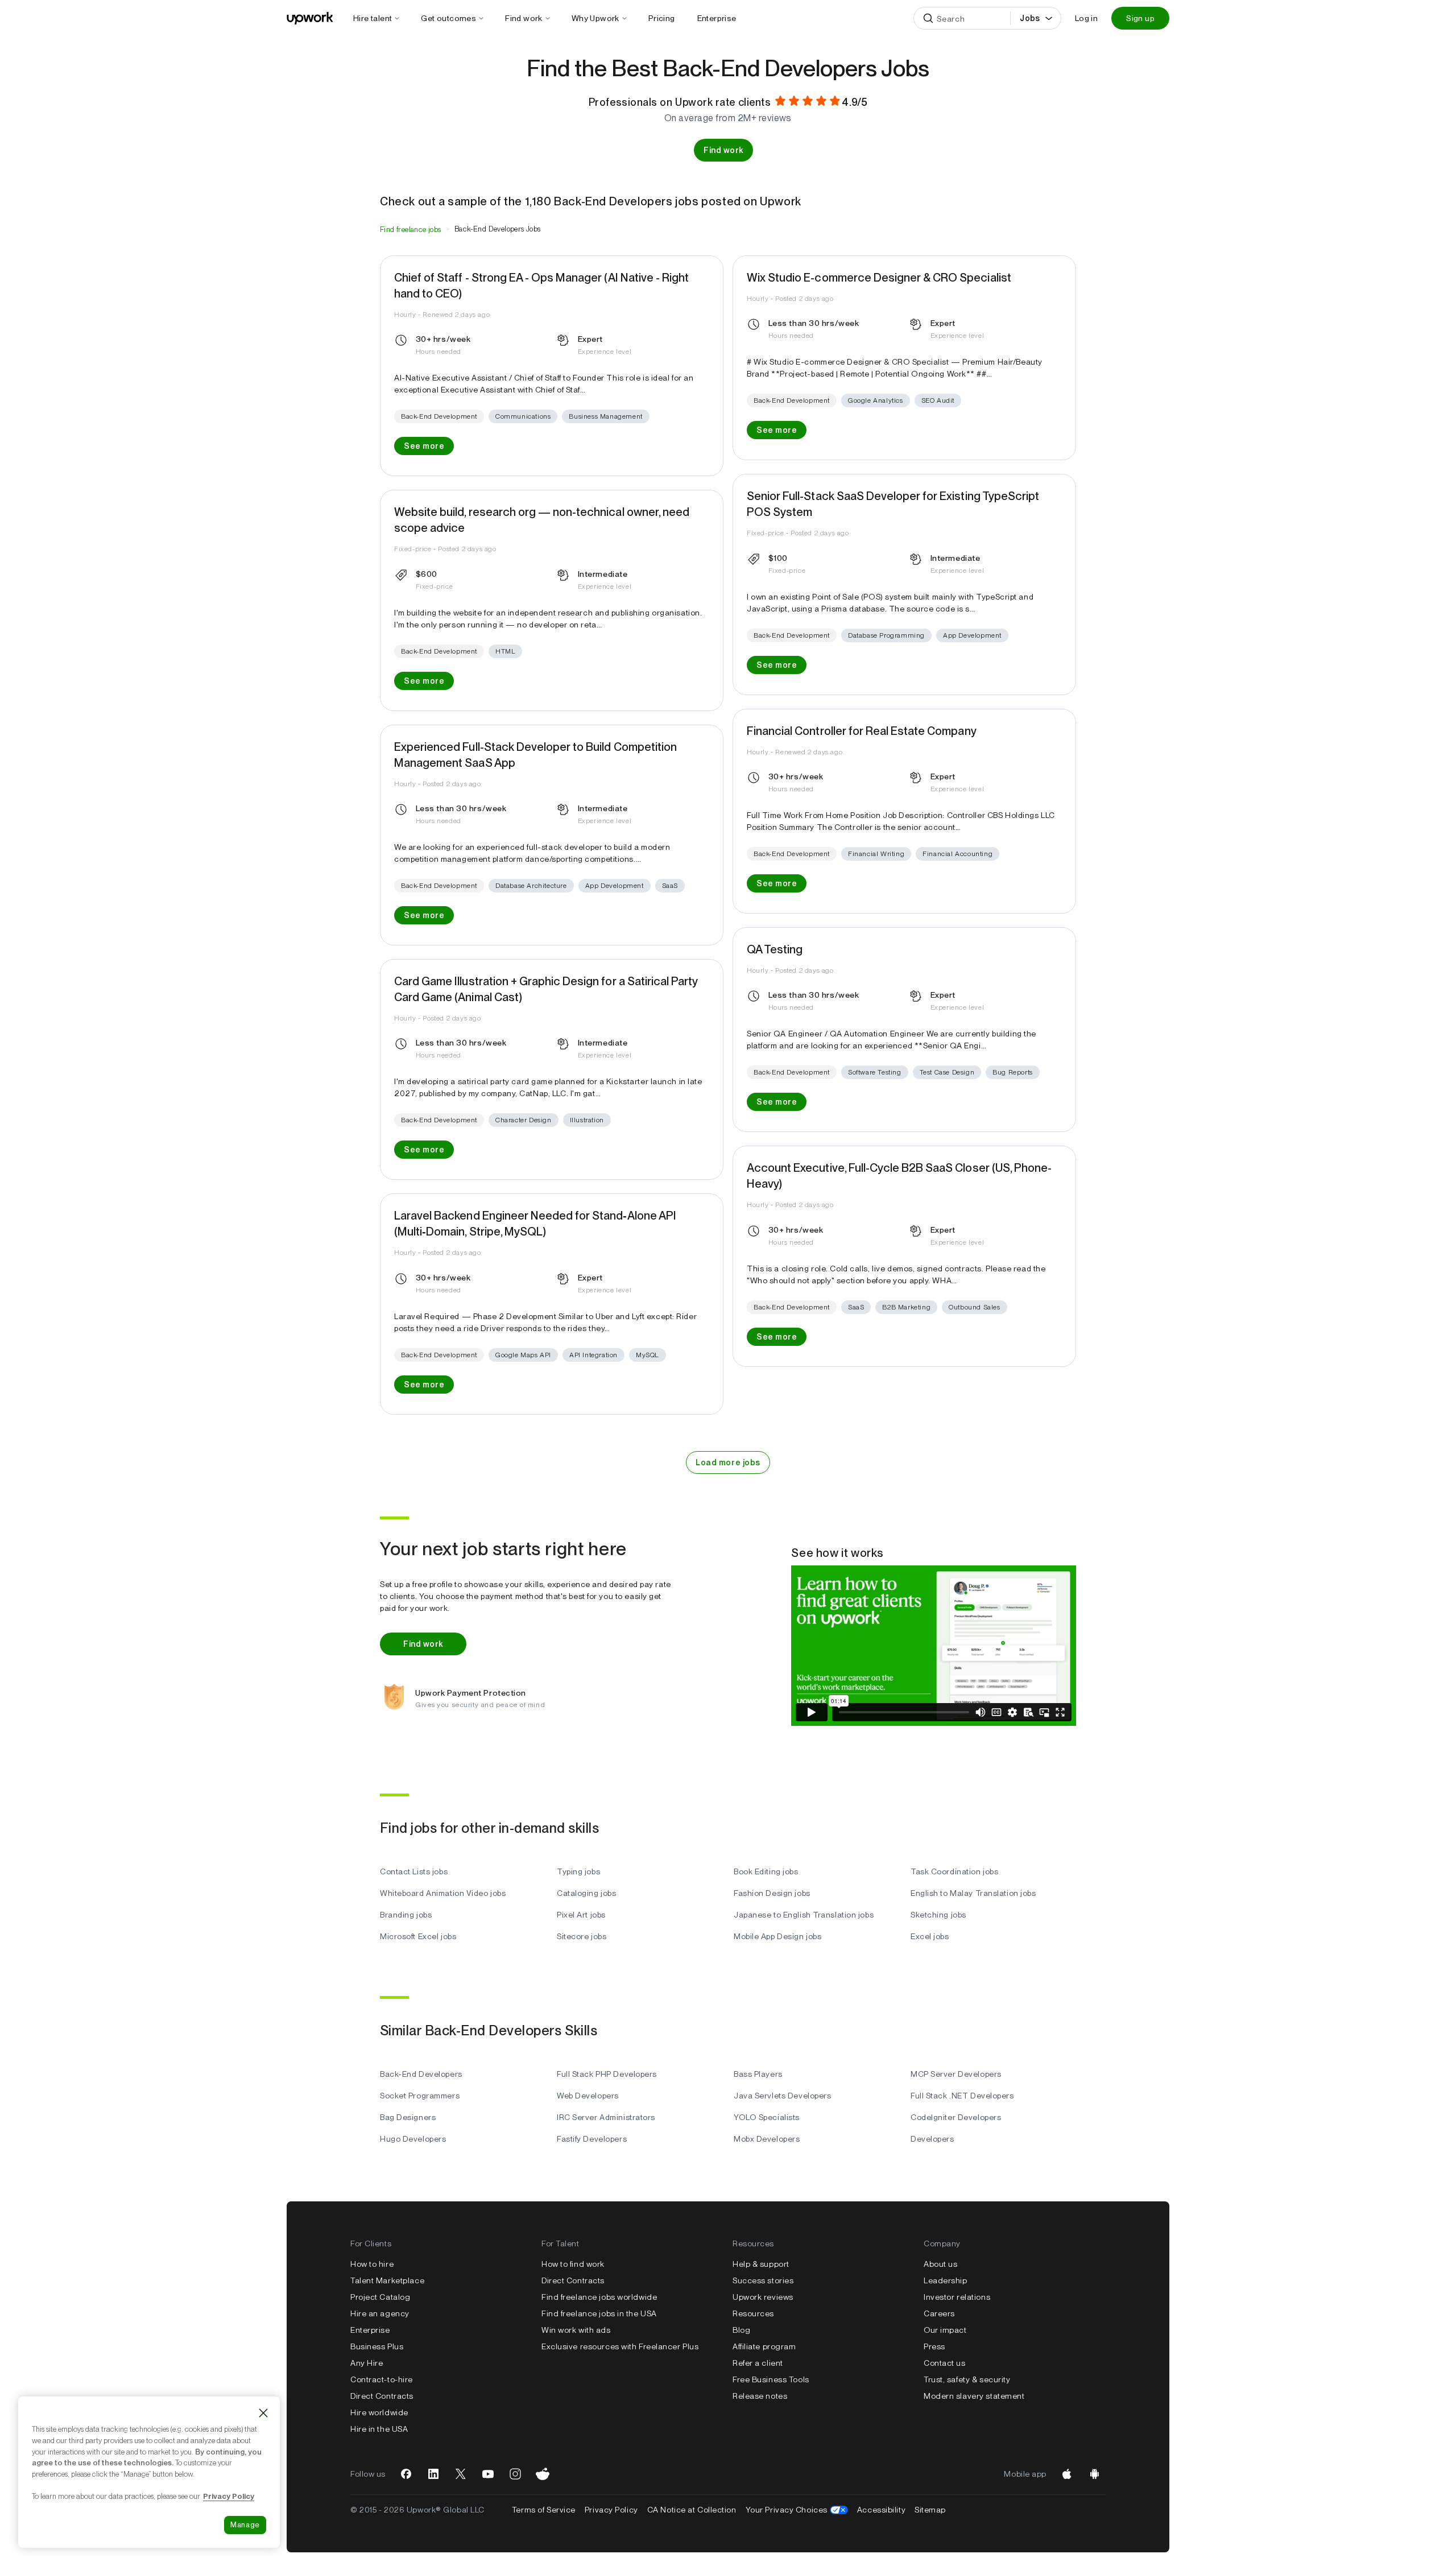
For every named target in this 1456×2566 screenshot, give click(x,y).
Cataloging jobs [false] (586, 1893)
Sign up (1140, 18)
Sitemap (930, 2510)
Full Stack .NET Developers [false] (962, 2096)
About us (940, 2264)
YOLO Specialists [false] (767, 2117)
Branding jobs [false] (406, 1915)
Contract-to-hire (382, 2379)
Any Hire (367, 2363)
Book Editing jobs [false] (766, 1871)
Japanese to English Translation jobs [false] (804, 1915)
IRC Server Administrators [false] (606, 2117)
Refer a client (758, 2363)
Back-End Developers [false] (421, 2074)
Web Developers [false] (588, 2096)
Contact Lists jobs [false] (414, 1871)
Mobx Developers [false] (767, 2139)
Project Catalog (380, 2297)
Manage (245, 2525)
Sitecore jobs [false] (582, 1936)
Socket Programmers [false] (420, 2096)
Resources (753, 2313)
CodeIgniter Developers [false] (956, 2117)
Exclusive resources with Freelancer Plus (620, 2346)
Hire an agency (380, 2313)
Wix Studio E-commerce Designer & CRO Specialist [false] (879, 278)
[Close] (263, 2413)
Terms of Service (544, 2510)
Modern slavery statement (974, 2396)
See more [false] (424, 446)
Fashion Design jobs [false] (772, 1893)
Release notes (760, 2396)
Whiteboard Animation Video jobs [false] (443, 1893)
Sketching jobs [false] (938, 1915)
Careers (939, 2313)
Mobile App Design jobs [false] (777, 1936)
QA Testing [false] (775, 949)
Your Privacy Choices (797, 2510)
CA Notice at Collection (692, 2510)
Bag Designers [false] (408, 2117)
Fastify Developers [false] (592, 2139)
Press (934, 2346)
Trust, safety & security (967, 2379)
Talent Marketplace (387, 2280)
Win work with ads (576, 2330)
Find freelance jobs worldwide (599, 2297)
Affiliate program (764, 2346)
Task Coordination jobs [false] (954, 1871)
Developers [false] (932, 2139)
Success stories (763, 2280)
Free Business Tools (771, 2379)
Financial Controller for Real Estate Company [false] (862, 731)
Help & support (761, 2264)
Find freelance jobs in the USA (599, 2313)
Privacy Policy (611, 2510)
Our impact (945, 2330)
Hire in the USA (379, 2429)
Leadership (946, 2280)
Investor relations (957, 2297)
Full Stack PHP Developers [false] (607, 2074)
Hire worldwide (379, 2412)
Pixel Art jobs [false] (581, 1915)
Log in (1086, 18)
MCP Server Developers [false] (956, 2074)
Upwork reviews (763, 2297)
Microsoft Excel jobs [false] (418, 1936)
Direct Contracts (382, 2396)
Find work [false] (723, 150)
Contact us (945, 2363)
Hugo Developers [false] (413, 2139)
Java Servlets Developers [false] (782, 2096)
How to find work (573, 2264)
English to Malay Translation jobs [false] (973, 1893)
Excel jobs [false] (930, 1936)
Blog (741, 2330)
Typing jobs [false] (578, 1871)
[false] (411, 229)
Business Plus (377, 2346)
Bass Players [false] (758, 2074)
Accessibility (881, 2510)
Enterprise (370, 2330)
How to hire (372, 2264)
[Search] (928, 18)
